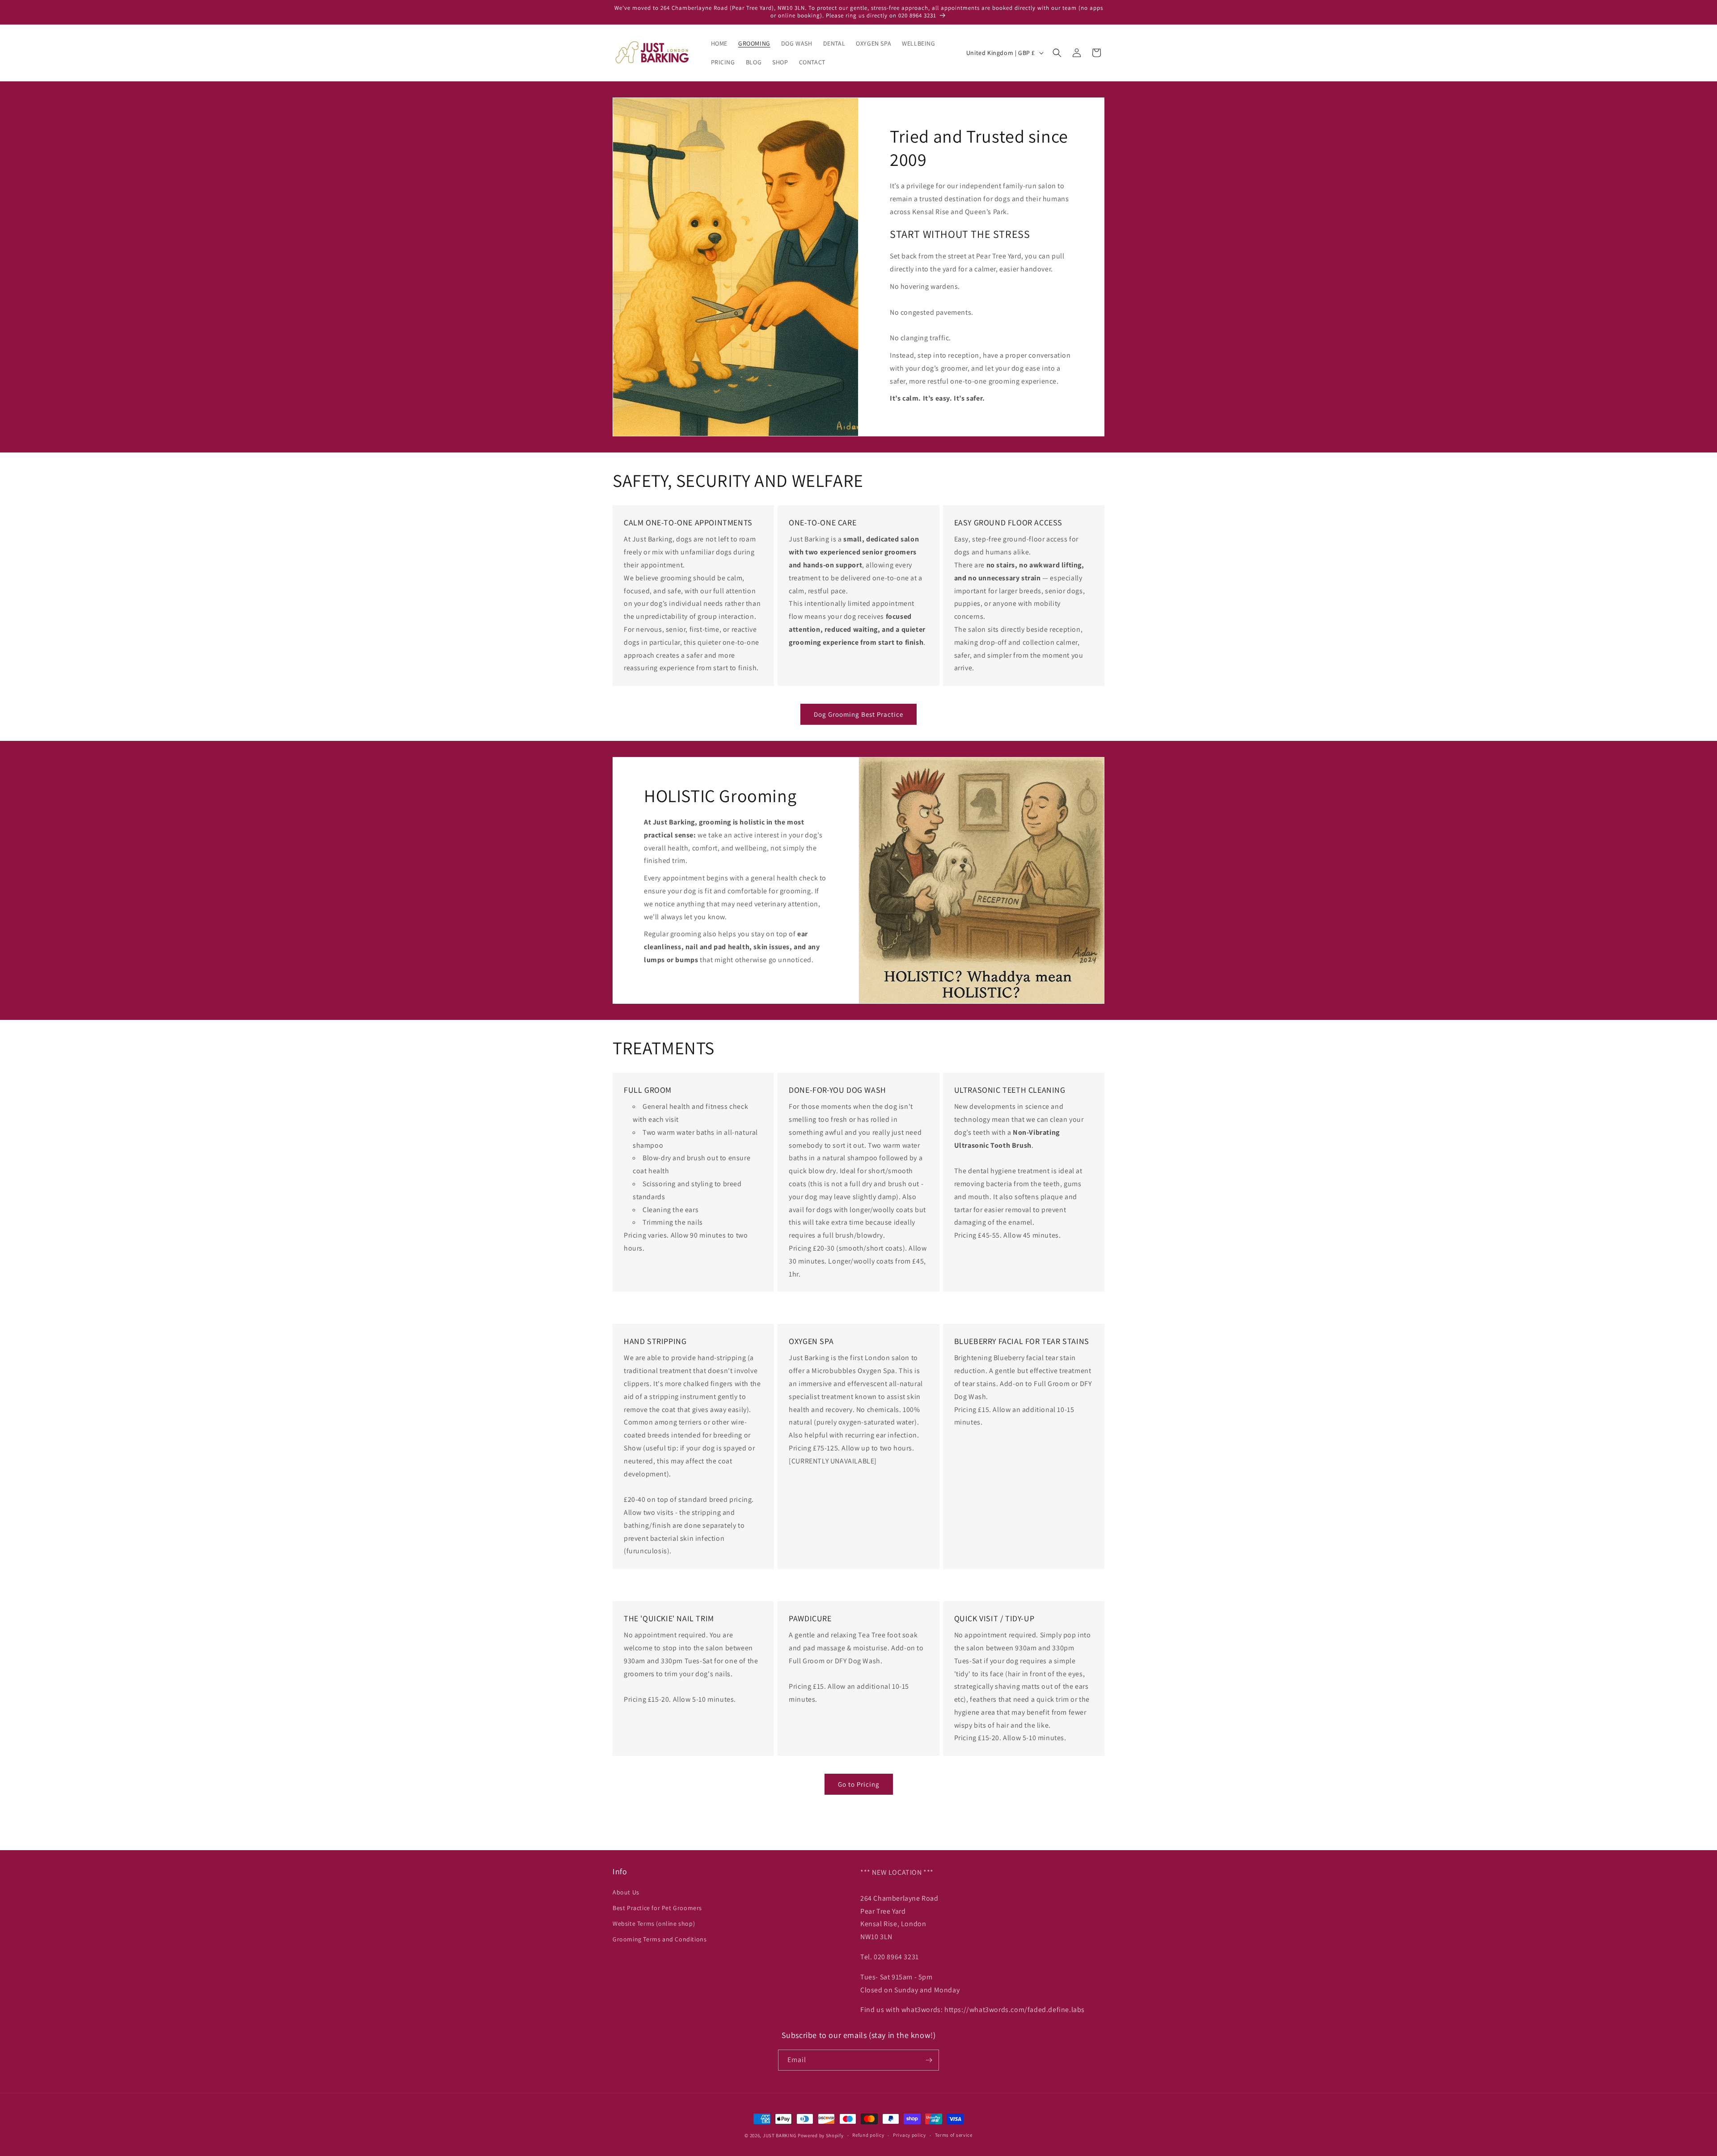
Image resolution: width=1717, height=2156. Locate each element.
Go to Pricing (859, 1784)
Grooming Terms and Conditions (660, 1939)
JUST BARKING (780, 2135)
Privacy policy (909, 2135)
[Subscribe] (929, 2060)
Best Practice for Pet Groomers (657, 1908)
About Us (626, 1892)
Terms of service (954, 2135)
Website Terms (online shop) (654, 1923)
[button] (1057, 53)
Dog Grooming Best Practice (858, 714)
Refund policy (868, 2135)
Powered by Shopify (821, 2135)
